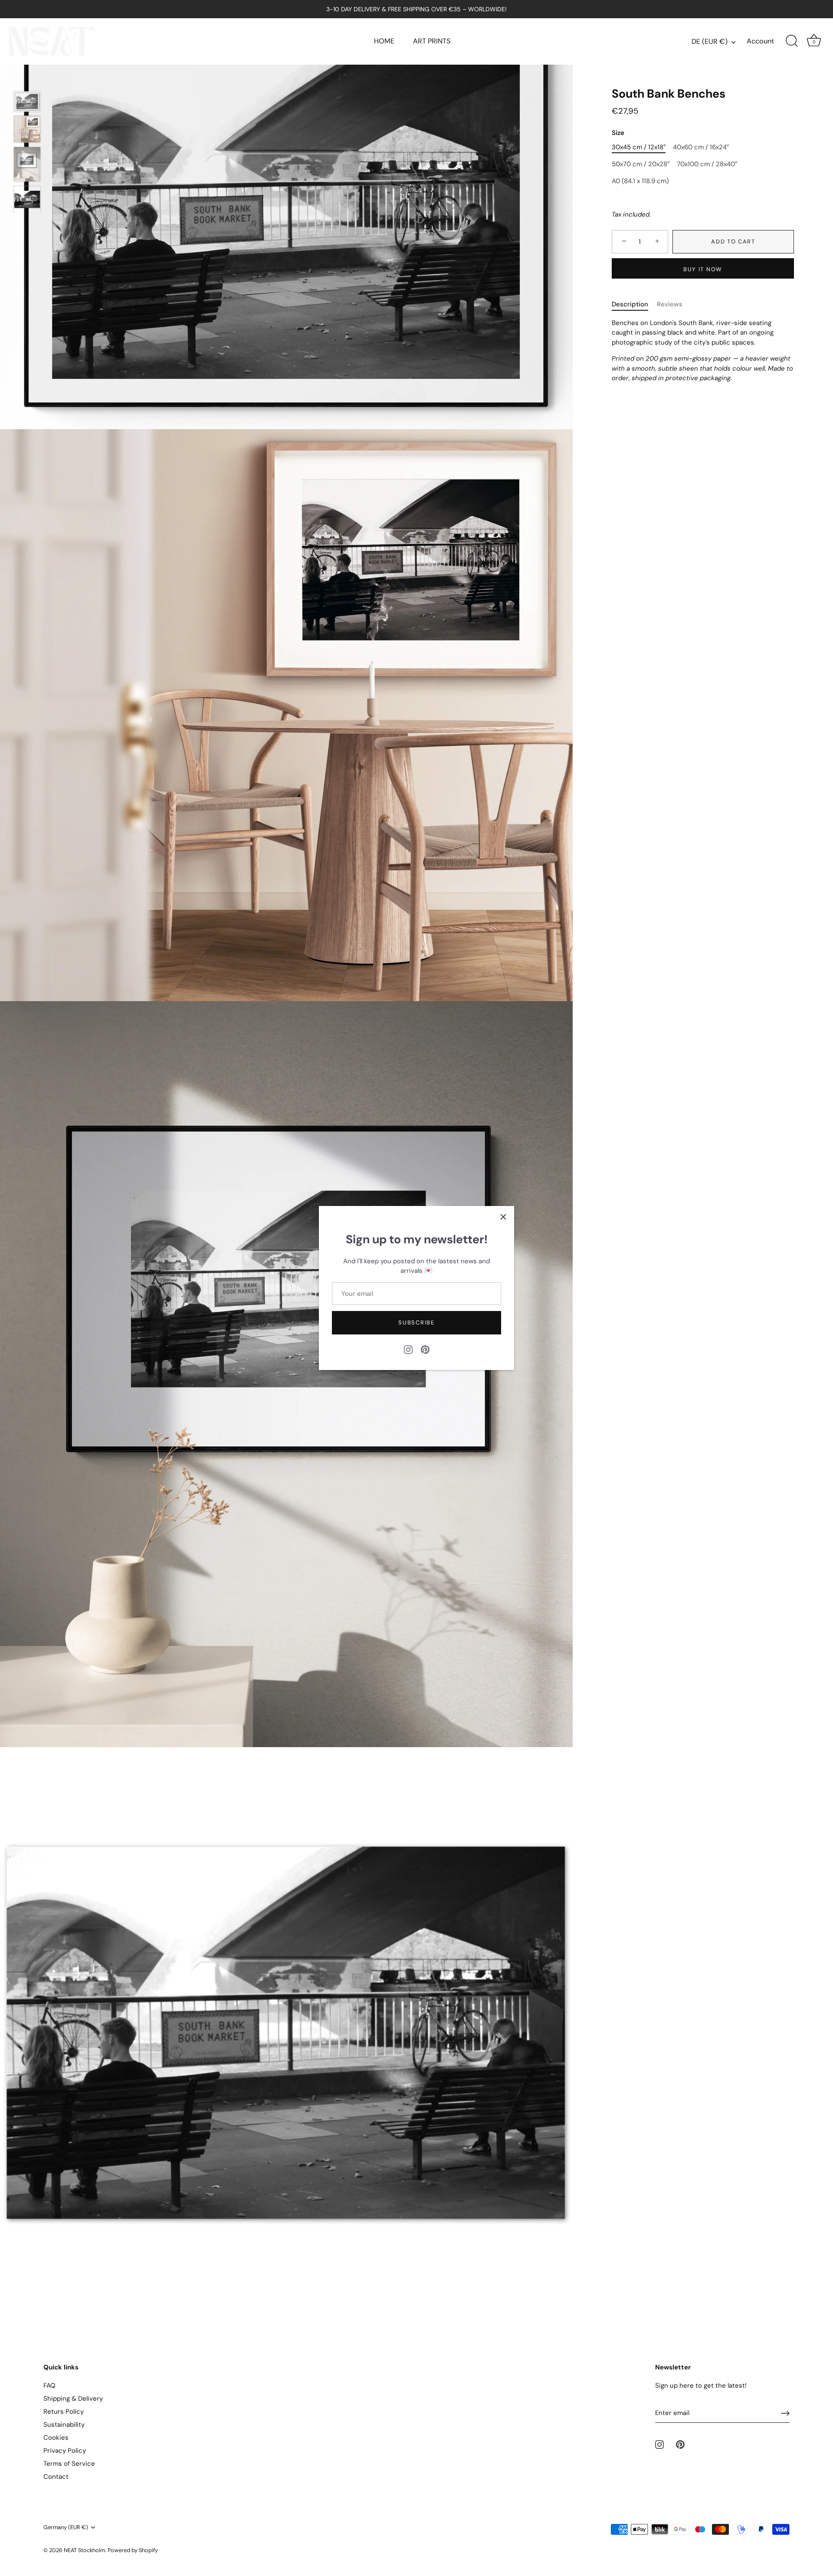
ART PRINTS (432, 41)
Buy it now (703, 270)
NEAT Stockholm (84, 2550)
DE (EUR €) (710, 42)
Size (618, 133)
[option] (27, 103)
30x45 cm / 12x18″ (639, 148)
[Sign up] (785, 2413)
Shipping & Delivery (73, 2399)
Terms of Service (69, 2464)
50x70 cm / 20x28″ (641, 164)
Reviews (670, 305)
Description (630, 305)
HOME (384, 41)
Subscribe (416, 1322)
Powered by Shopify (133, 2550)
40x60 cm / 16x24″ (701, 148)
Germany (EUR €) (66, 2527)
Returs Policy (64, 2412)
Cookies (56, 2438)
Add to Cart (733, 241)
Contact (56, 2477)
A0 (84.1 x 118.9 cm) (640, 181)
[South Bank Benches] (27, 102)
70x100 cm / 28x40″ (707, 164)
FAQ (49, 2385)
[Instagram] (408, 1349)
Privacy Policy (65, 2451)
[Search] (792, 41)
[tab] (634, 305)
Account (760, 41)
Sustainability (64, 2425)
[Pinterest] (425, 1349)
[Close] (503, 1217)
